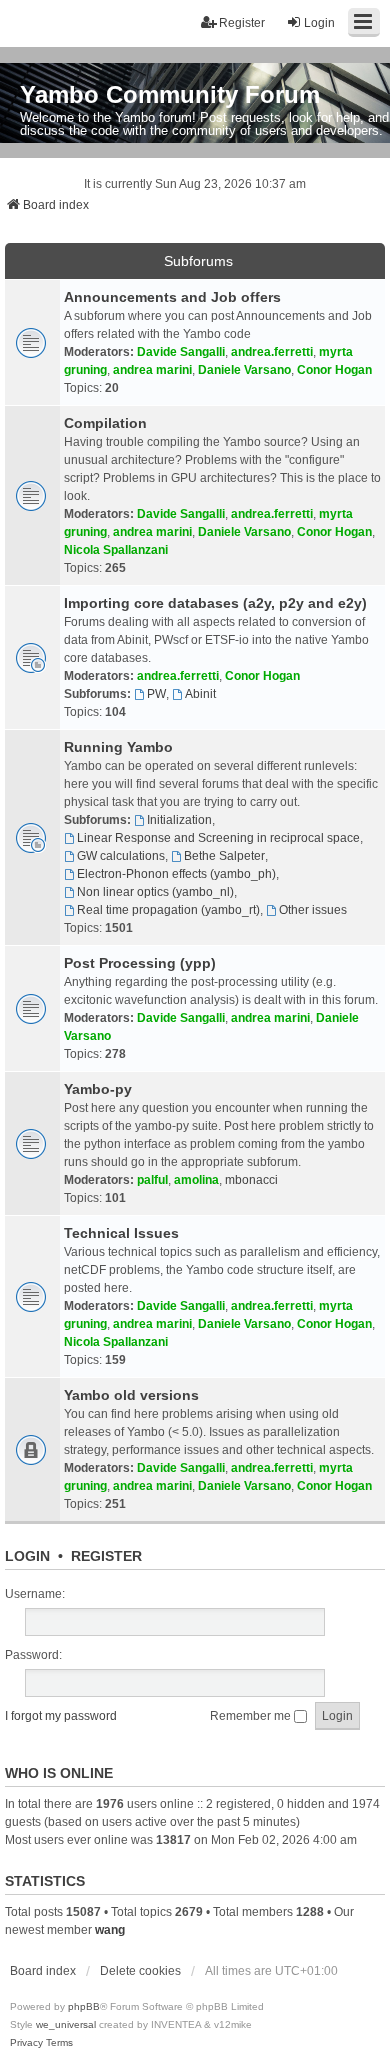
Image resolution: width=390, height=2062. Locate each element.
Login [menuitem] (319, 23)
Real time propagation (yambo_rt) (168, 910)
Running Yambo (118, 747)
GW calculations (121, 856)
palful (152, 1180)
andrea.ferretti (272, 352)
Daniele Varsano (244, 370)
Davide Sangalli (181, 352)
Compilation (105, 423)
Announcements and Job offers (172, 297)
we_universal (66, 2024)
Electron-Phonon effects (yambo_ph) (176, 874)
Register (106, 1556)
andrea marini (152, 370)
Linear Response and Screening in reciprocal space (218, 838)
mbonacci (251, 1180)
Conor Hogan (334, 370)
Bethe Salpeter (224, 856)
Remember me (252, 1716)
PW (156, 694)
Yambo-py (98, 1089)
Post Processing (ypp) (140, 963)
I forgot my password (61, 1716)
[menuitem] (26, 2043)
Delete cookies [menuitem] (140, 1971)
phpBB (84, 2006)
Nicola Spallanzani (116, 550)
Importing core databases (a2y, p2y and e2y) (215, 603)
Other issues (313, 910)
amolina (196, 1180)
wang (110, 1930)
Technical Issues (121, 1233)
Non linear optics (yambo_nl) (155, 892)
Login (27, 1556)
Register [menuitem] (242, 23)
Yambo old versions (131, 1395)
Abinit (200, 694)
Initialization (179, 820)
